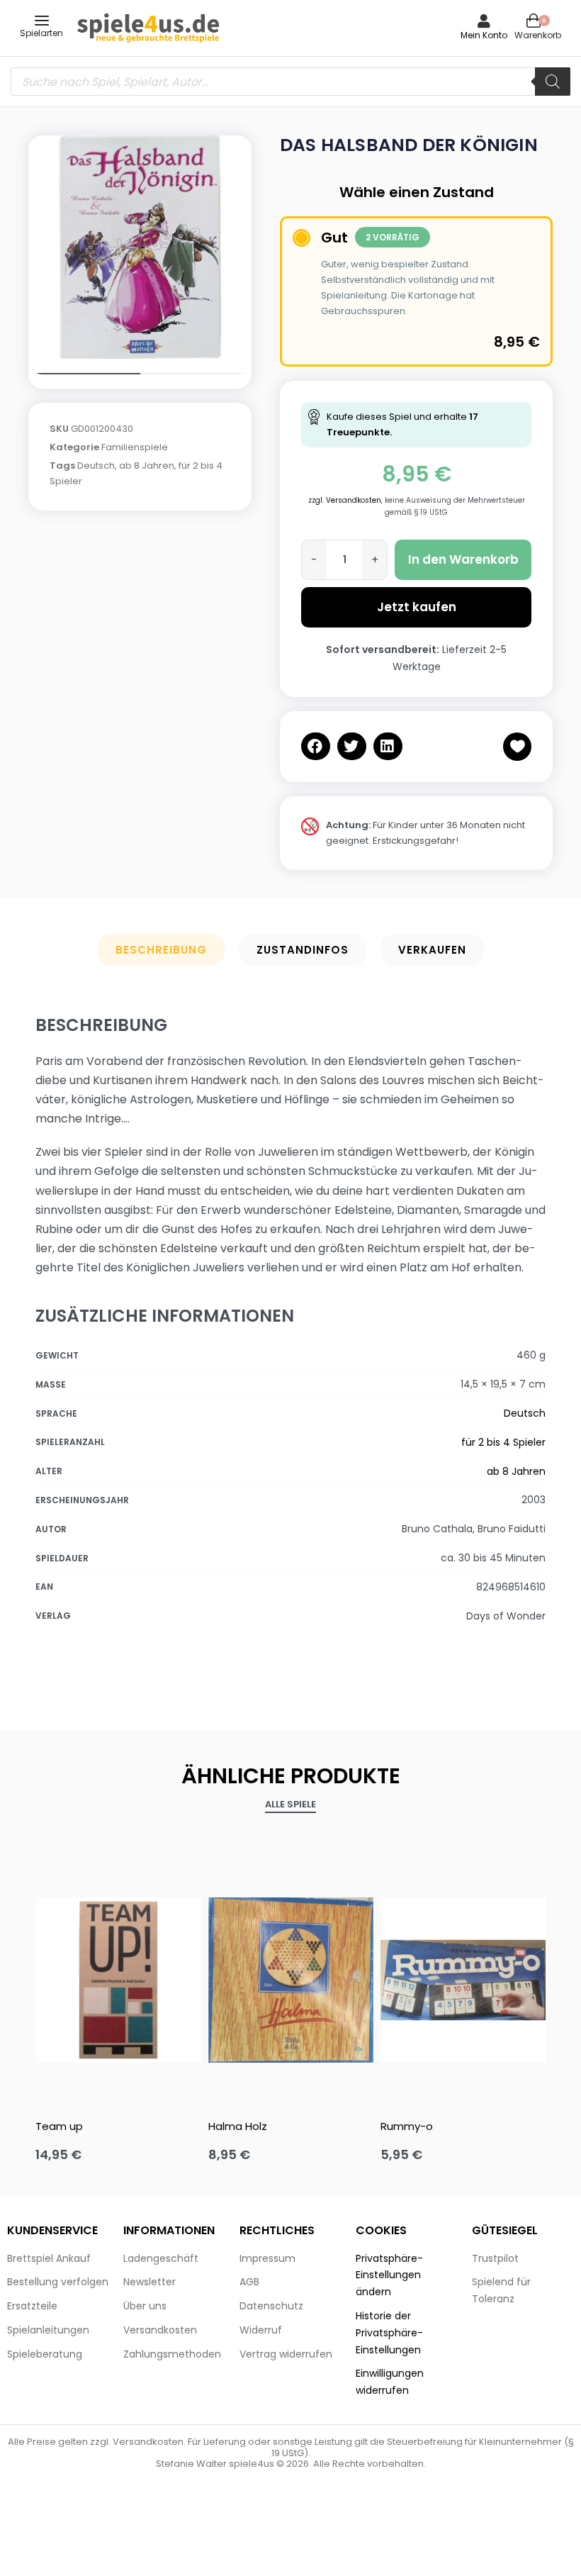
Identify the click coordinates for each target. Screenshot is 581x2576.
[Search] (553, 82)
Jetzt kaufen (417, 607)
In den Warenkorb (463, 559)
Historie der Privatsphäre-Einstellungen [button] (389, 2333)
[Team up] (118, 1980)
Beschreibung (161, 950)
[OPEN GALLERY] (140, 247)
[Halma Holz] (291, 1980)
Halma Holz (238, 2126)
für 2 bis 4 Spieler (503, 1442)
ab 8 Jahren (147, 465)
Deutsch (96, 465)
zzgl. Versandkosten (345, 500)
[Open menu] (42, 21)
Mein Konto (484, 35)
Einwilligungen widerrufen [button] (390, 2382)
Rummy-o (407, 2126)
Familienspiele (135, 447)
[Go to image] (84, 374)
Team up (59, 2126)
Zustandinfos (303, 950)
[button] (316, 746)
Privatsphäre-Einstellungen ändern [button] (389, 2275)
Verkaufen (432, 950)
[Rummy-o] (463, 1980)
